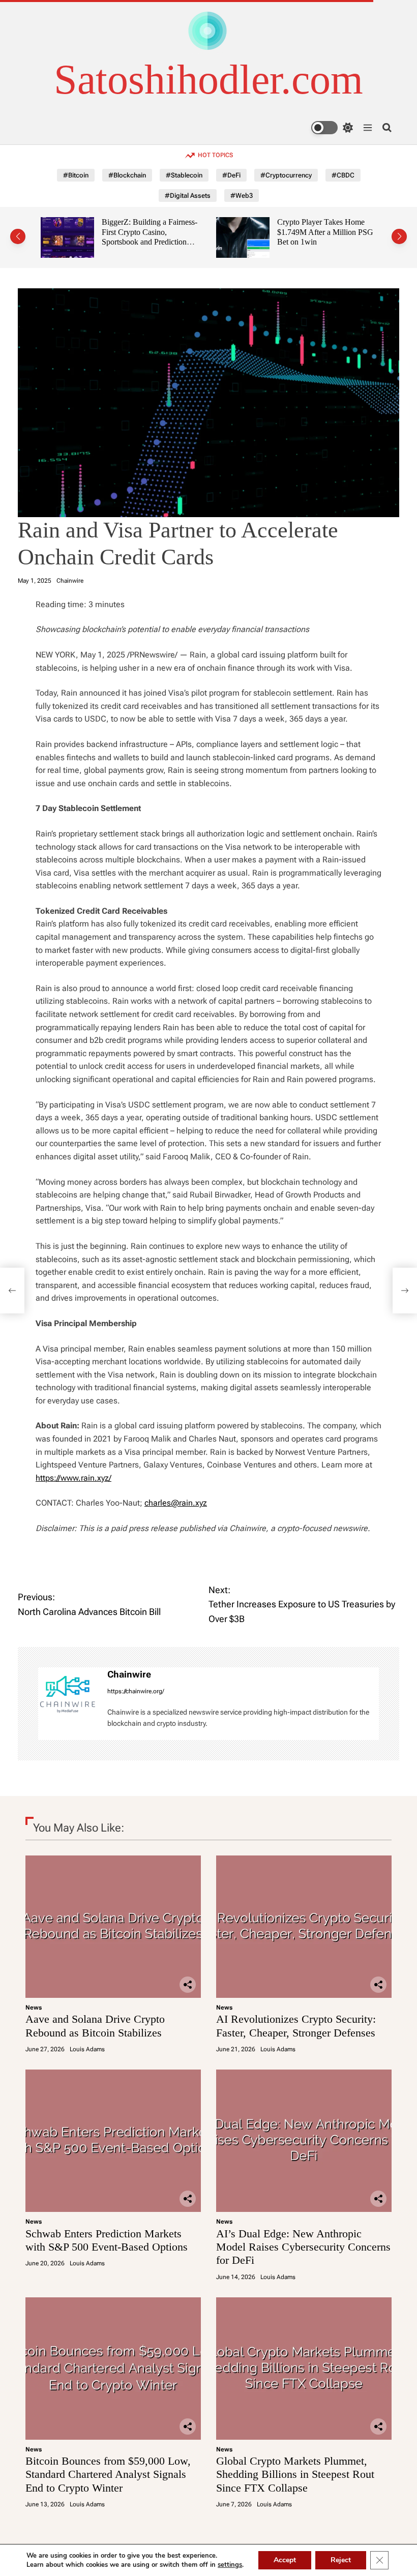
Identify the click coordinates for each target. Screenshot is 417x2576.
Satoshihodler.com (208, 80)
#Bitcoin (76, 175)
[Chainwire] (68, 1694)
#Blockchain (127, 175)
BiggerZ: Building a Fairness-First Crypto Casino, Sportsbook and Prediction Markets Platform (48, 237)
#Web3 (242, 196)
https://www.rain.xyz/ (73, 1478)
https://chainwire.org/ (136, 1691)
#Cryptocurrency (286, 175)
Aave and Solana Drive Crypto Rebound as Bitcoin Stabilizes (95, 2026)
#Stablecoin (184, 175)
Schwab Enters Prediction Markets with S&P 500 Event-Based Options (107, 2240)
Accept (285, 2560)
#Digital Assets (188, 196)
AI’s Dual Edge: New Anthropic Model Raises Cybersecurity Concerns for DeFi (303, 2247)
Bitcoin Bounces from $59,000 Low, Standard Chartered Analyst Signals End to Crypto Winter (108, 2474)
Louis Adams (87, 2049)
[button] (18, 236)
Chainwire (70, 581)
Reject (341, 2560)
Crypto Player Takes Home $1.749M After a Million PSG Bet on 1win (224, 232)
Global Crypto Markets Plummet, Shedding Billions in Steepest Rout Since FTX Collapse (295, 2474)
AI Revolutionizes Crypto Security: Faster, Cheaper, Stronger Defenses (296, 2026)
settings (230, 2565)
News (34, 2008)
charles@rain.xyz (176, 1503)
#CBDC (343, 175)
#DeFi (231, 175)
